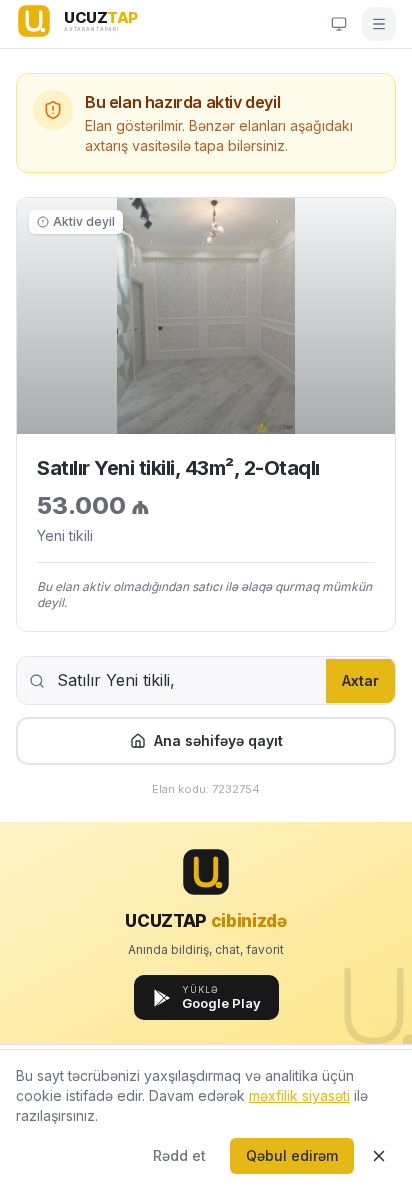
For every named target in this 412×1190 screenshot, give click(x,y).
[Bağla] (379, 1156)
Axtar (360, 680)
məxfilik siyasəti (299, 1095)
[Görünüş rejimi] (339, 24)
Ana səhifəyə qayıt (218, 740)
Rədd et (179, 1155)
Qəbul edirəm (292, 1155)
